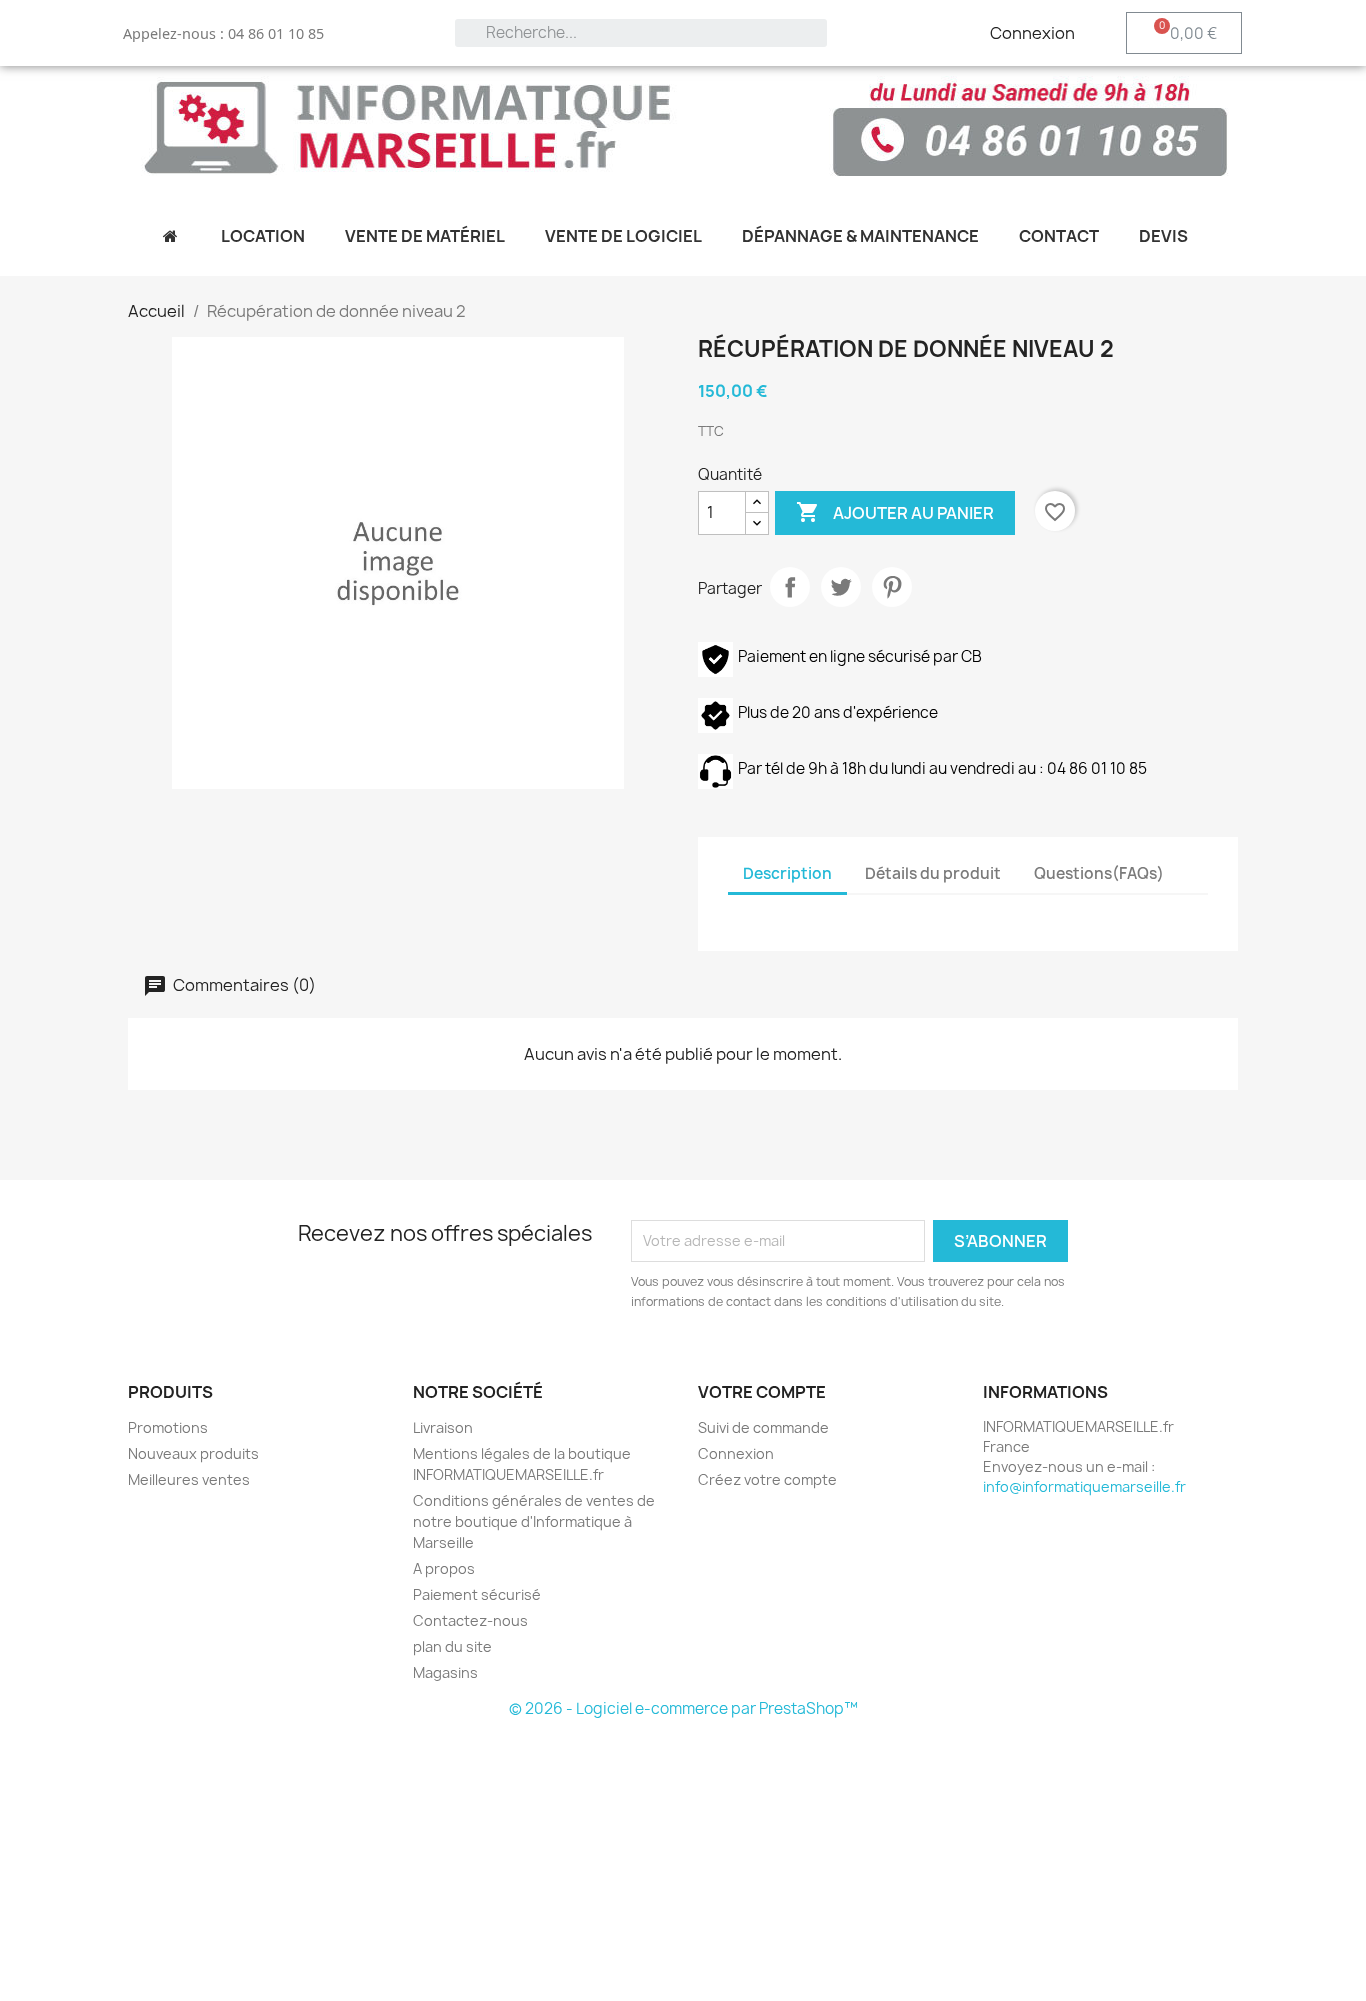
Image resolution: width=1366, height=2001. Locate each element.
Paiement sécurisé (477, 1594)
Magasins (445, 1672)
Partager (790, 587)
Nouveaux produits (193, 1453)
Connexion (736, 1453)
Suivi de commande (763, 1427)
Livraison (443, 1427)
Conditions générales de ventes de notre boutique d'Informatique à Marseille (534, 1521)
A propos (444, 1568)
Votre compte (762, 1392)
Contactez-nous (470, 1620)
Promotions (168, 1427)
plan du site (452, 1646)
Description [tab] (787, 873)
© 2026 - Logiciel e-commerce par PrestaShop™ (683, 1708)
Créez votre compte (767, 1479)
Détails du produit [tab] (933, 873)
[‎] (169, 236)
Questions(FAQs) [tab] (1099, 873)
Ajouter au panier (895, 512)
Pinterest (892, 587)
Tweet (841, 587)
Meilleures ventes (189, 1479)
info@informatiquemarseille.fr (1084, 1486)
